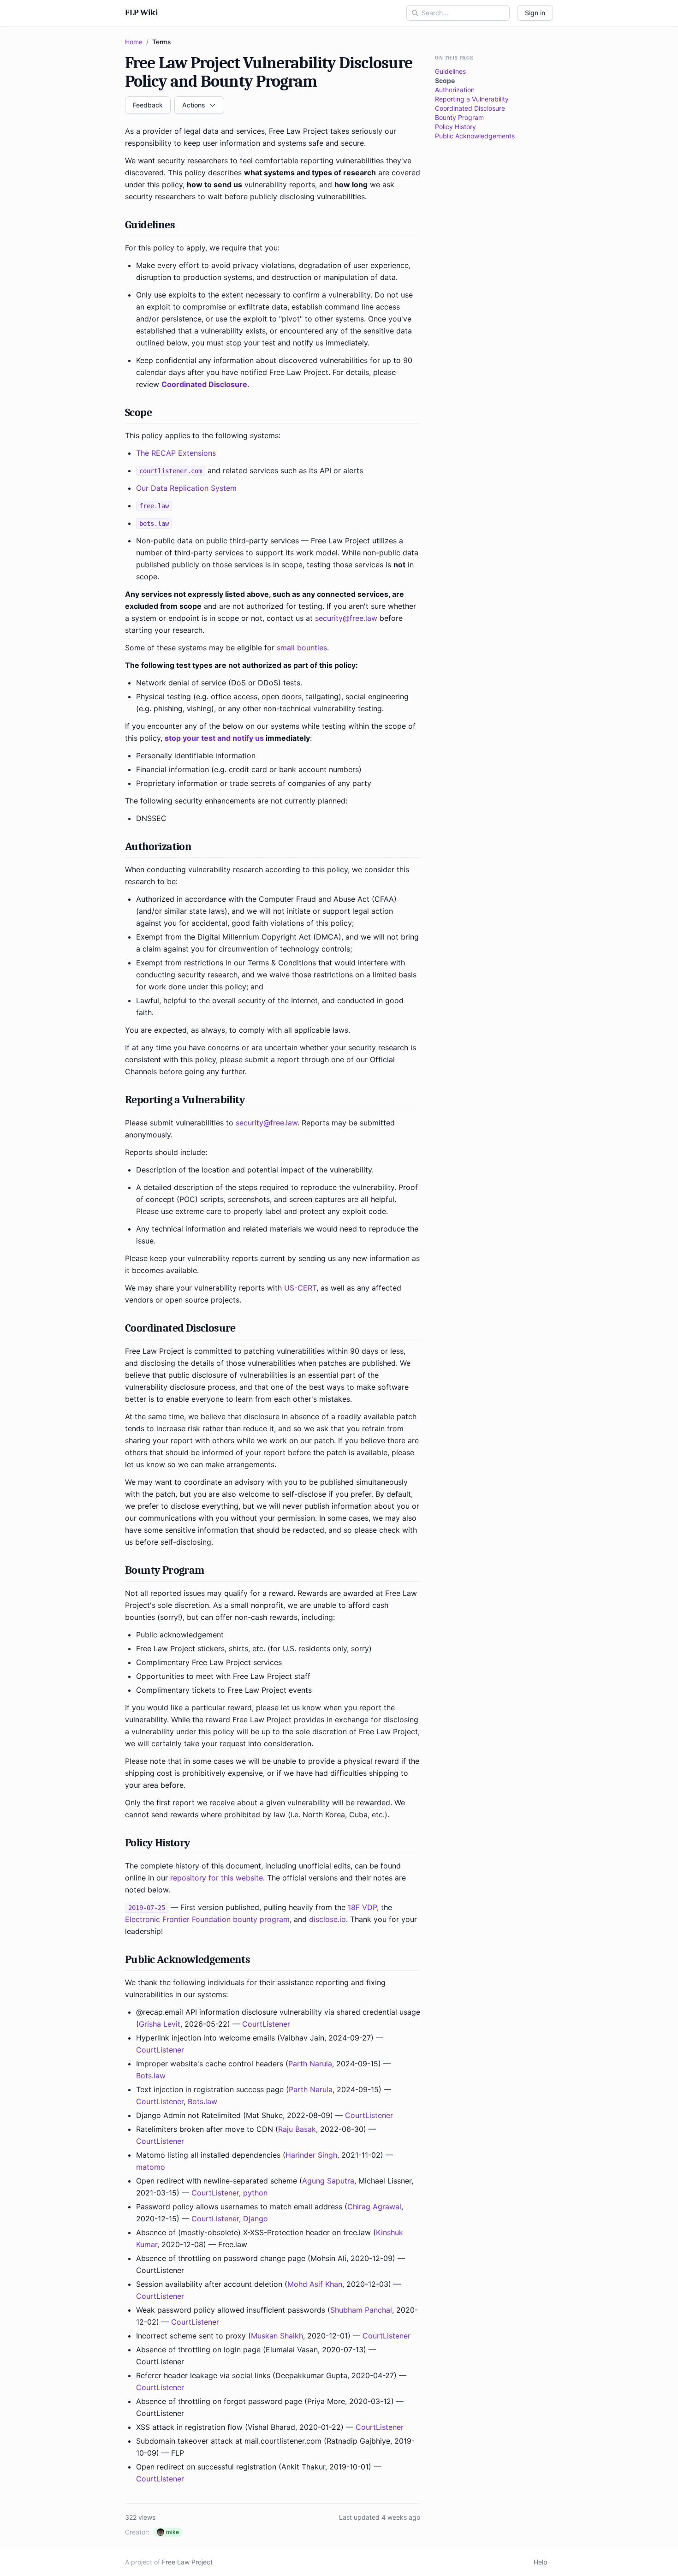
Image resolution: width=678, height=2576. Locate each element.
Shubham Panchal (361, 2310)
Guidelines (450, 71)
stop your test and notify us (214, 738)
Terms (162, 42)
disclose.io (327, 1919)
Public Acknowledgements (475, 136)
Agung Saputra (328, 2181)
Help (541, 2562)
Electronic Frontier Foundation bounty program (207, 1919)
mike (172, 2532)
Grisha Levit (160, 2024)
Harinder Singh (311, 2155)
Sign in (535, 13)
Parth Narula (310, 2064)
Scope (445, 80)
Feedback (148, 105)
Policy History (455, 127)
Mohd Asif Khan (315, 2284)
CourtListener (266, 2024)
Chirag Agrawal (374, 2207)
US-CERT (300, 1288)
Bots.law (151, 2076)
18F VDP (362, 1907)
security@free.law (346, 618)
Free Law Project (187, 2562)
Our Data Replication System (186, 488)
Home (134, 42)
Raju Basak (297, 2129)
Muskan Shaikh (277, 2336)
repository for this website (217, 1878)
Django (256, 2219)
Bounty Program (459, 117)
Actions (194, 105)
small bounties (302, 648)
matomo (151, 2167)
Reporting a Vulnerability (472, 99)
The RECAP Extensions (176, 453)
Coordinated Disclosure (204, 384)
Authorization (455, 90)
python (255, 2193)
